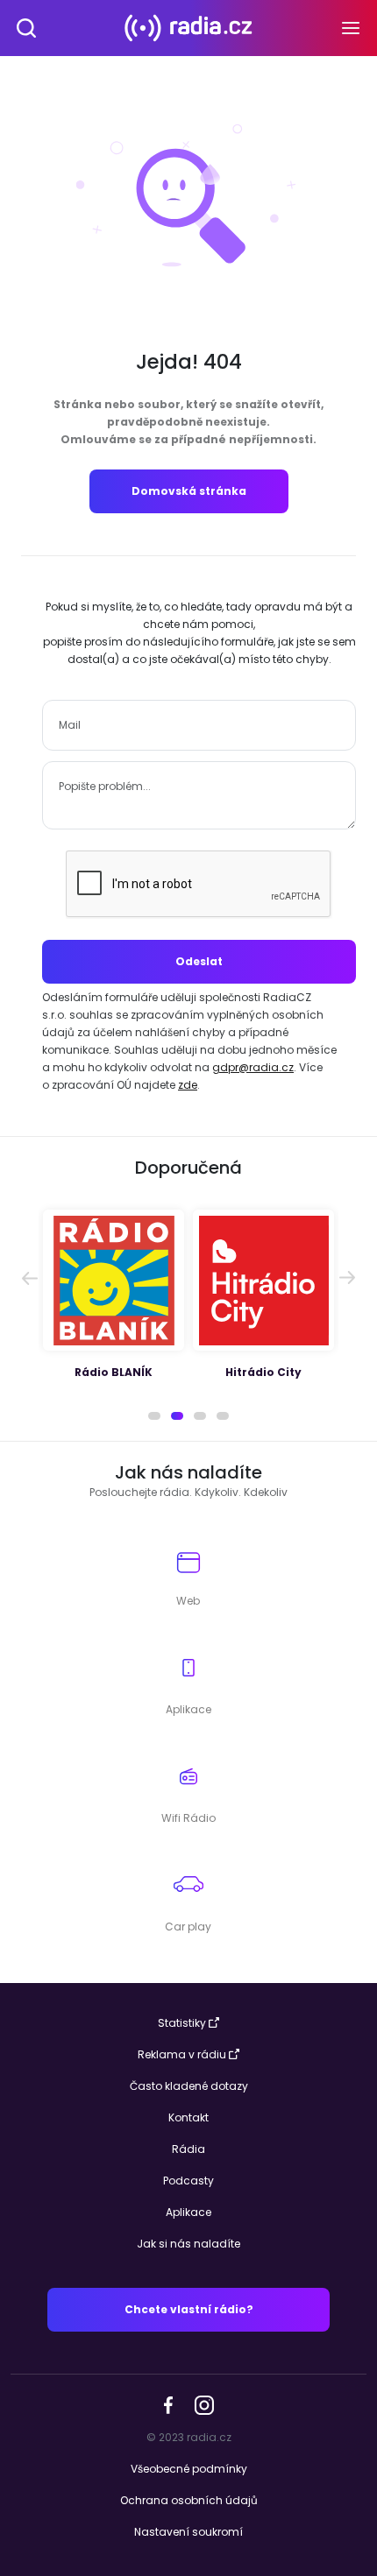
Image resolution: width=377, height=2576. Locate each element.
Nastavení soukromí (188, 2532)
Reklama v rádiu (182, 2054)
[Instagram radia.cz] (204, 2404)
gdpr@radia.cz (253, 1067)
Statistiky (182, 2023)
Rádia (188, 2149)
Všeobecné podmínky (189, 2469)
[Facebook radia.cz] (168, 2404)
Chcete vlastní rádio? (189, 2309)
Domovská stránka (189, 491)
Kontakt (188, 2117)
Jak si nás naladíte (188, 2244)
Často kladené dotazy (189, 2086)
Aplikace (188, 2212)
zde (188, 1085)
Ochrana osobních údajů (189, 2500)
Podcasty (188, 2181)
